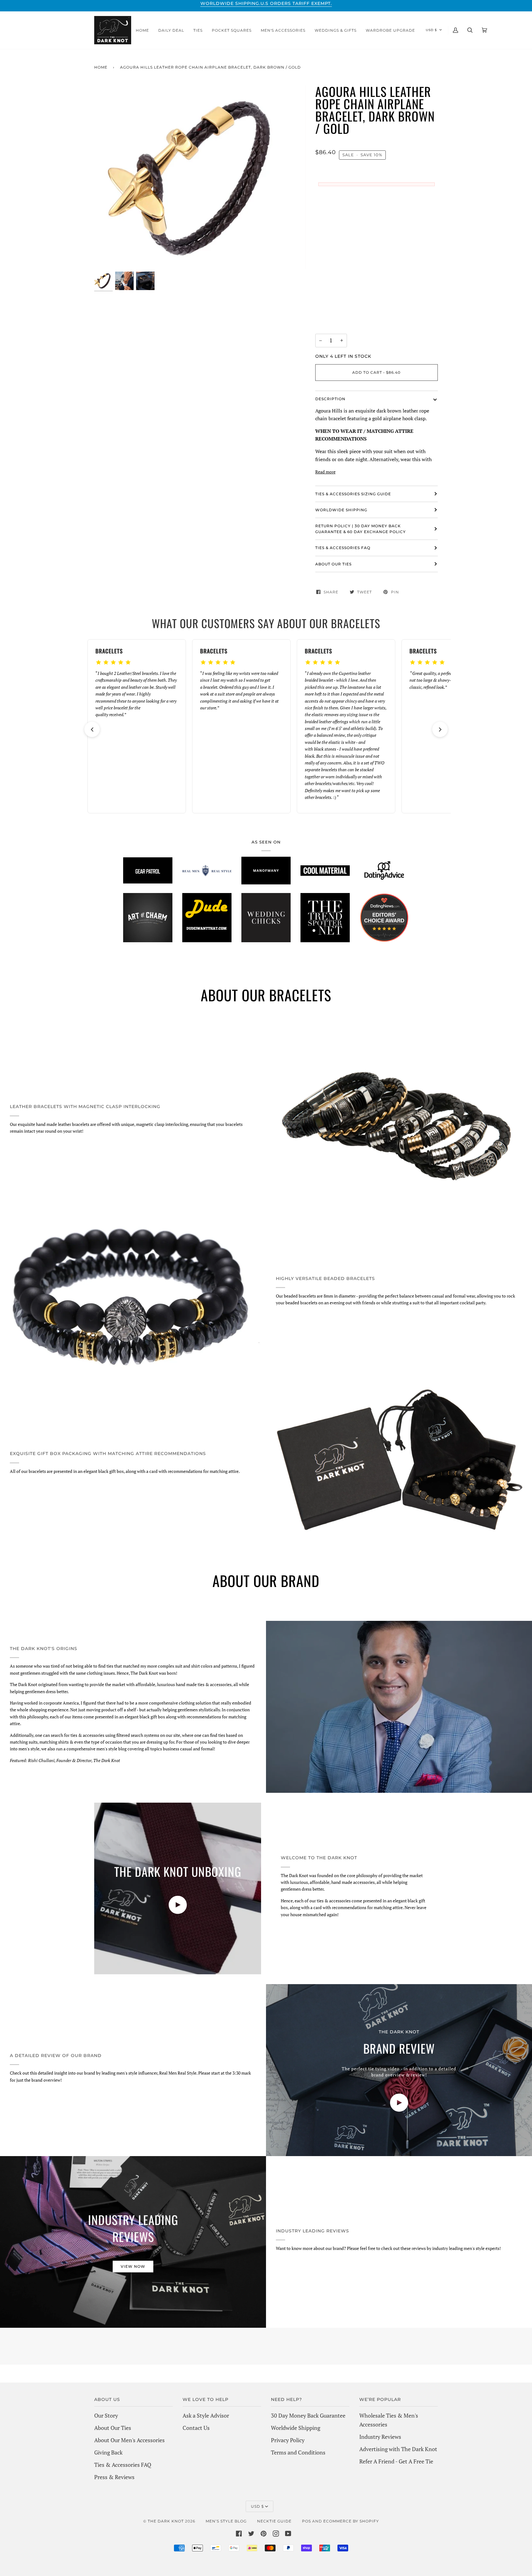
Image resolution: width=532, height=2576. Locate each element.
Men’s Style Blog (226, 2521)
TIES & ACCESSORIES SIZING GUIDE (353, 494)
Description (330, 399)
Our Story (106, 2415)
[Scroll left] (92, 729)
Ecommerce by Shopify (351, 2521)
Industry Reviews (380, 2437)
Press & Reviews (114, 2477)
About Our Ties (113, 2428)
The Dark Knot (166, 2521)
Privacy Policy (288, 2440)
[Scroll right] (440, 729)
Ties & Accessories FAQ (343, 548)
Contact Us (196, 2428)
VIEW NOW (133, 2266)
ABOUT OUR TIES (333, 564)
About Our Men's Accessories (129, 2440)
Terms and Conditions (298, 2452)
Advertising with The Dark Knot (398, 2449)
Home (101, 67)
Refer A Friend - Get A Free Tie (396, 2461)
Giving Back (108, 2452)
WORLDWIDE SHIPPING (341, 510)
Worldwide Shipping (296, 2428)
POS (306, 2521)
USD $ (431, 30)
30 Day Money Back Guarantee (308, 2415)
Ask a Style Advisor (206, 2415)
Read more (325, 472)
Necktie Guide (274, 2521)
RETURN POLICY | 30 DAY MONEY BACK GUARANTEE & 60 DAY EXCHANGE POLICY (361, 529)
